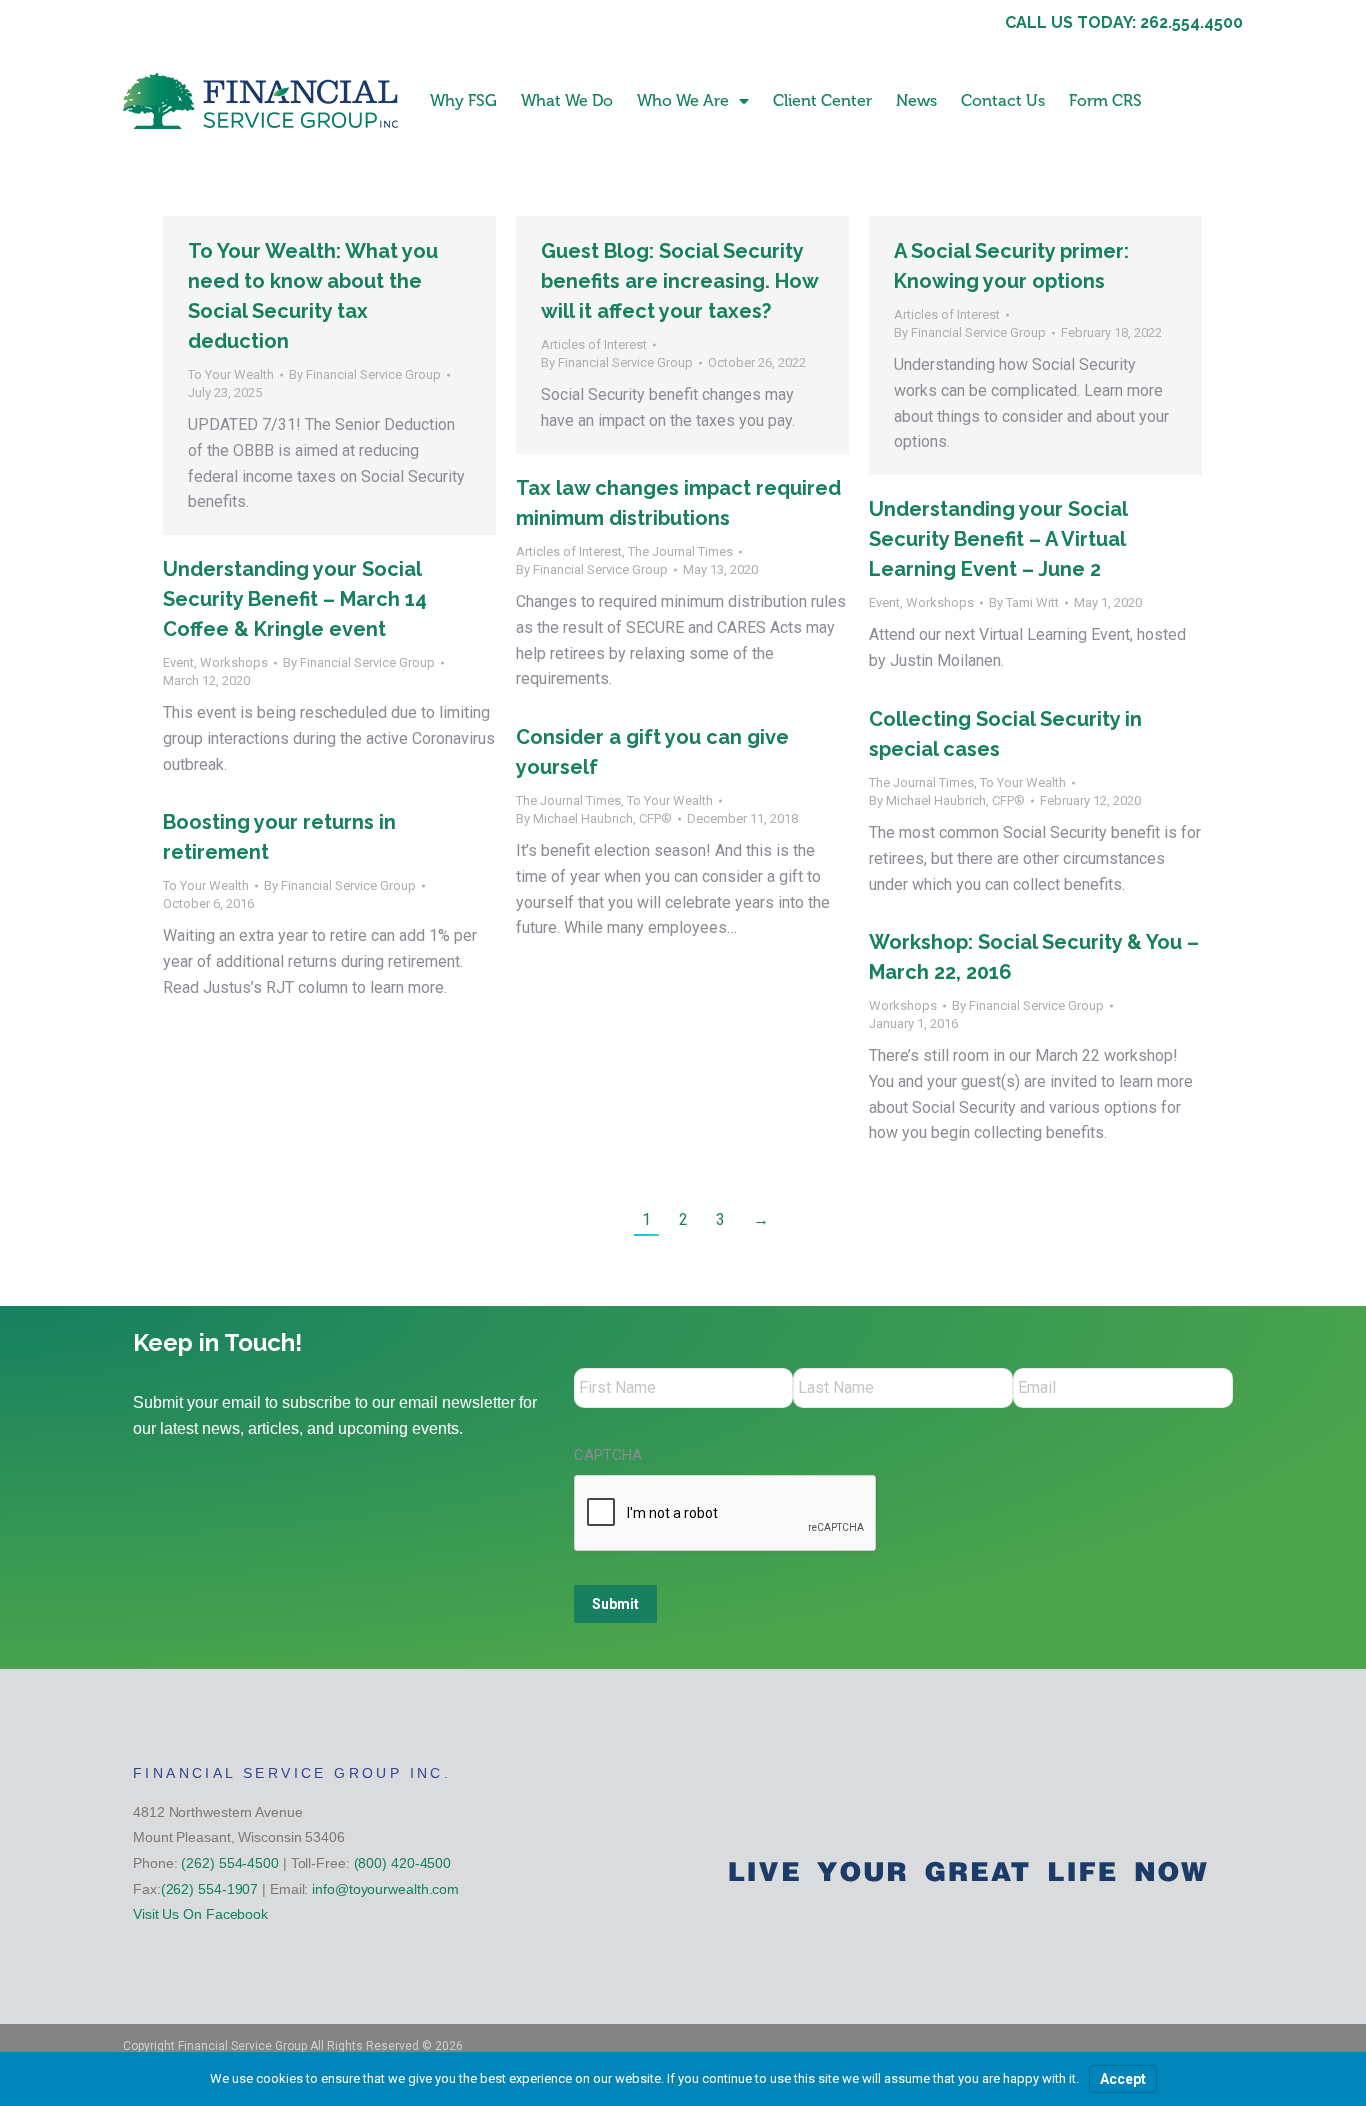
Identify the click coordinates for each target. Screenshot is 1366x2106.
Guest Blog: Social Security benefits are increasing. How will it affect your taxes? (679, 281)
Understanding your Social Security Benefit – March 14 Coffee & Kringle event (295, 599)
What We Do (567, 100)
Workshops (940, 602)
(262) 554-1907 (210, 1889)
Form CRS (1105, 100)
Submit (615, 1604)
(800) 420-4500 (403, 1863)
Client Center (822, 100)
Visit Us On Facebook (200, 1914)
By (365, 374)
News (916, 100)
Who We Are (683, 100)
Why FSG (463, 100)
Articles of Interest (594, 344)
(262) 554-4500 (230, 1863)
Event (884, 602)
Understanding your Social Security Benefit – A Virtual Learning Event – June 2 (998, 539)
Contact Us (1003, 100)
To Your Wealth (231, 374)
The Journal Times (680, 551)
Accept (1123, 2079)
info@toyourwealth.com (385, 1889)
